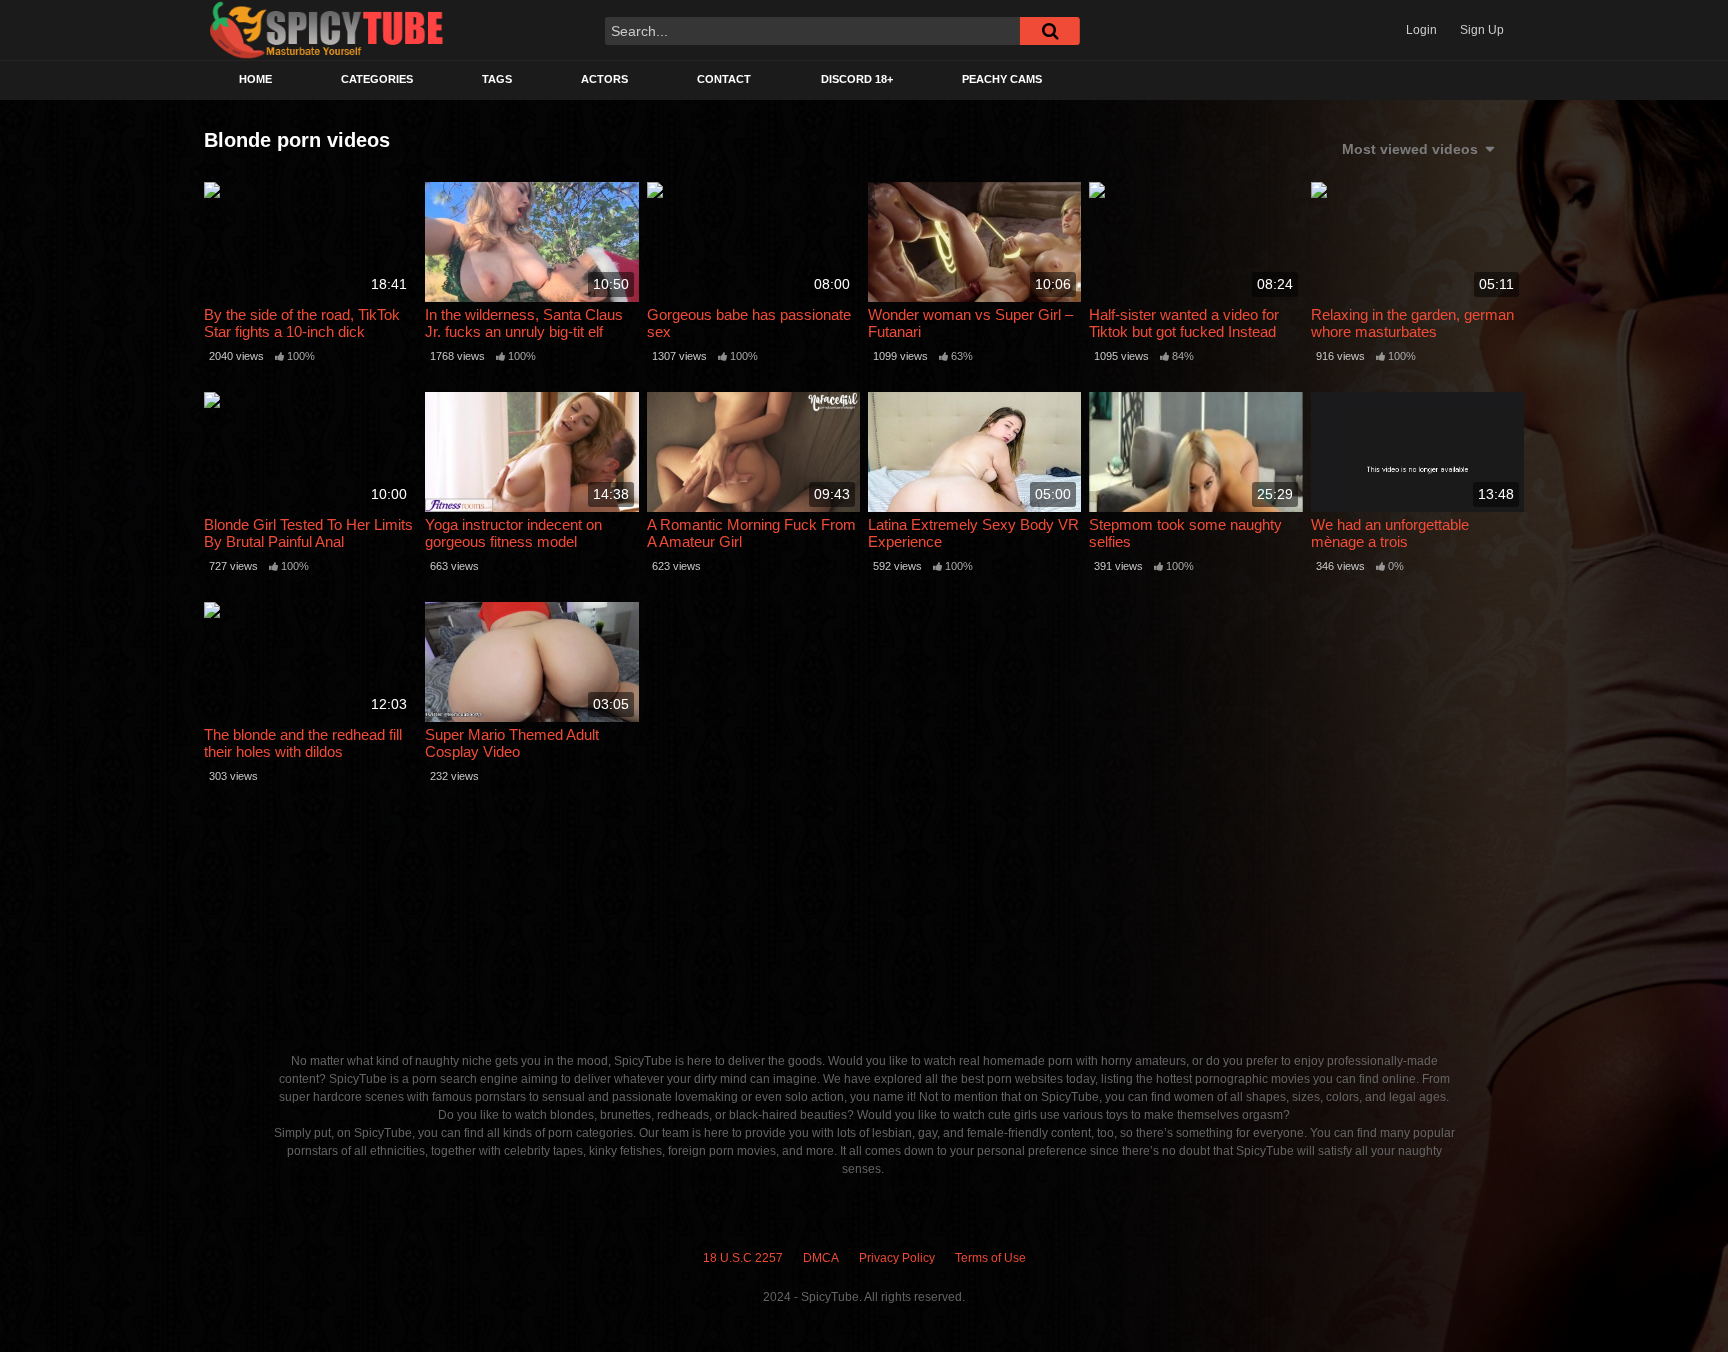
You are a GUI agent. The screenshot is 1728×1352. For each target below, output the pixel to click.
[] (1050, 31)
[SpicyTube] (327, 30)
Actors (604, 79)
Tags (497, 79)
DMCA (821, 1258)
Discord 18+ (857, 79)
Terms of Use (990, 1258)
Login (1421, 30)
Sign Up (1482, 30)
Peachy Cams (1002, 79)
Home (255, 79)
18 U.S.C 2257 (743, 1258)
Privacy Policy (897, 1258)
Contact (724, 79)
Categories (377, 79)
